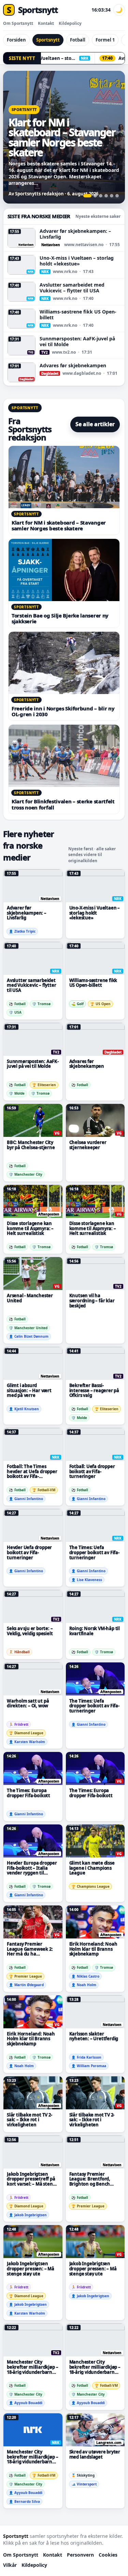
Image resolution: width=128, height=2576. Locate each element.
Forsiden (16, 40)
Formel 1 (105, 40)
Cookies (108, 2555)
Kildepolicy (70, 23)
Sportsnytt (48, 40)
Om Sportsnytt (18, 23)
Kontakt (46, 23)
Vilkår (10, 2565)
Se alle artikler (95, 424)
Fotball (78, 40)
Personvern (80, 2555)
